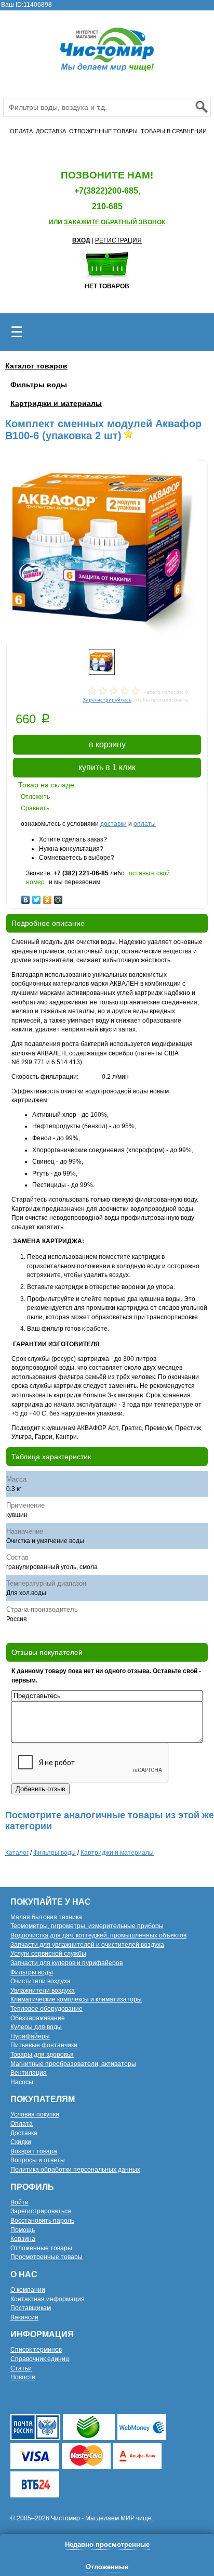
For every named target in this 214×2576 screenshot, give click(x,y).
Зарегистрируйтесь (107, 700)
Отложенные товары (41, 2248)
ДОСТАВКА (51, 131)
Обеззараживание (38, 2018)
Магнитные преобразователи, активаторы (73, 2064)
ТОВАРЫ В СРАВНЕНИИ (174, 131)
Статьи (21, 2368)
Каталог (17, 1853)
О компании (28, 2290)
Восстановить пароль (42, 2221)
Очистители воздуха (41, 1981)
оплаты (145, 824)
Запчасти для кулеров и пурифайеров (66, 1963)
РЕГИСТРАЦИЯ (118, 240)
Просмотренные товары (46, 2257)
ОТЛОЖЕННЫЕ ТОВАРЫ (103, 131)
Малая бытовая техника (46, 1917)
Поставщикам (31, 2308)
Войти (19, 2202)
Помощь (23, 2230)
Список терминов (36, 2350)
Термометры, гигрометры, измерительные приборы (87, 1926)
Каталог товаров (36, 366)
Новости (23, 2377)
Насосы (22, 2082)
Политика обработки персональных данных (75, 2170)
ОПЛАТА (21, 131)
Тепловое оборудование (46, 2009)
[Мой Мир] (58, 897)
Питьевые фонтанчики (44, 2045)
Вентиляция (29, 2073)
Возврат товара (34, 2151)
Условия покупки (35, 2114)
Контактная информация (48, 2299)
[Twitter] (37, 897)
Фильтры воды (39, 385)
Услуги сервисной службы (48, 1954)
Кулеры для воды (36, 2027)
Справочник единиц (40, 2359)
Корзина (23, 2239)
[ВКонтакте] (26, 897)
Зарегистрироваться (41, 2211)
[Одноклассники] (48, 897)
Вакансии (24, 2317)
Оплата (22, 2124)
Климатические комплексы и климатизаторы (76, 1999)
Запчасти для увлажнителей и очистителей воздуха (87, 1945)
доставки (113, 824)
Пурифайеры (30, 2036)
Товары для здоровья (42, 2055)
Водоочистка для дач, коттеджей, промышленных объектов (98, 1935)
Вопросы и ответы (38, 2160)
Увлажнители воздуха (43, 1991)
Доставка (24, 2133)
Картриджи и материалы (56, 403)
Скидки (21, 2142)
